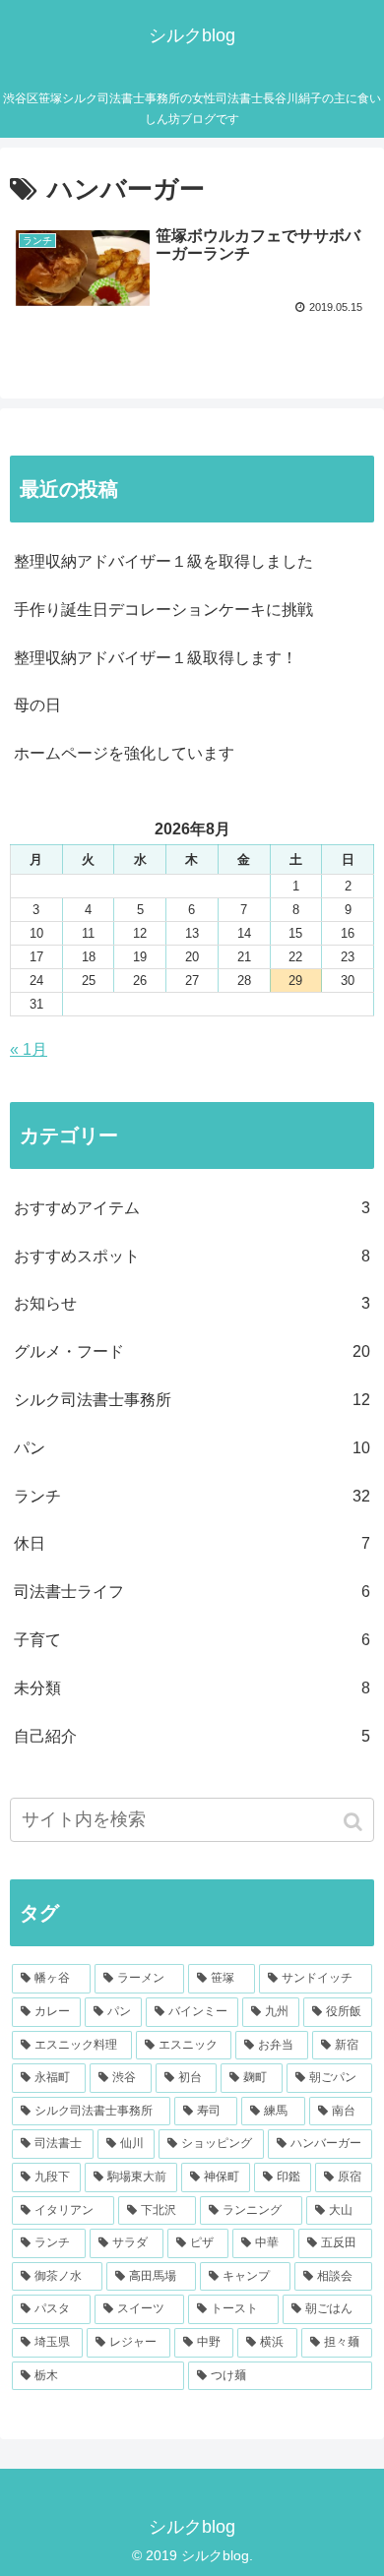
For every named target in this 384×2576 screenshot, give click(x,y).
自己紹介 (192, 1736)
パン (192, 1448)
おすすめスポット (192, 1256)
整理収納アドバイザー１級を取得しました (163, 561)
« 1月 (29, 1049)
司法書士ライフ (192, 1592)
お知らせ (192, 1303)
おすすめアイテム (192, 1208)
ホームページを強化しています (124, 753)
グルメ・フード (192, 1351)
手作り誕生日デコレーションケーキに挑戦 (163, 610)
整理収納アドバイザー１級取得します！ (156, 658)
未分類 (192, 1688)
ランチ (192, 1496)
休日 (192, 1543)
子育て (192, 1640)
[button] (355, 1822)
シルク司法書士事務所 (192, 1400)
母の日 (37, 705)
